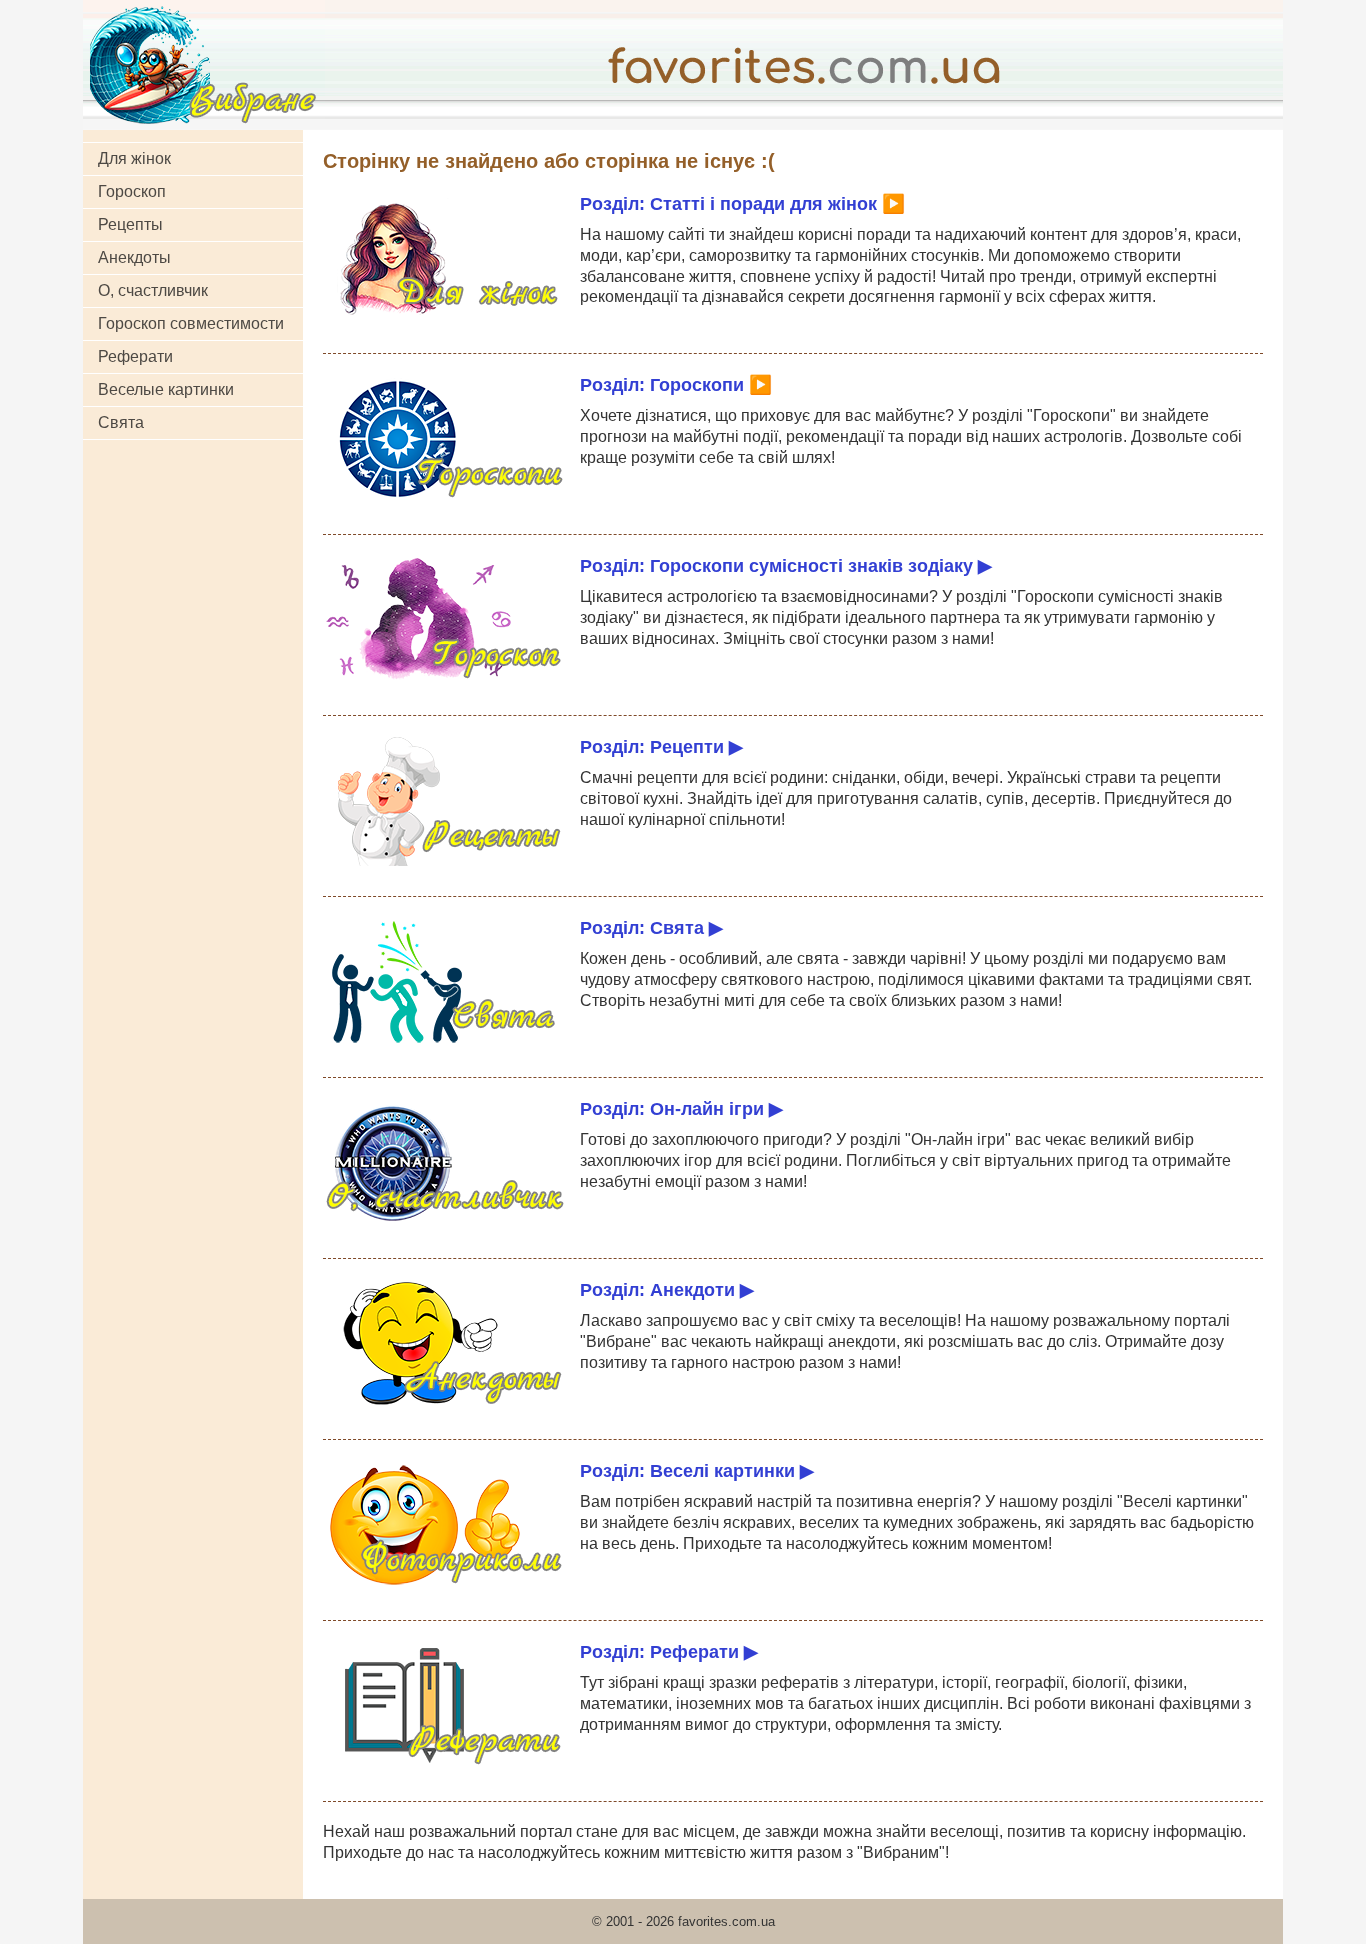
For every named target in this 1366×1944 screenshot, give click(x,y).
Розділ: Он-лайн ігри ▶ (681, 1108)
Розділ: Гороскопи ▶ (676, 384)
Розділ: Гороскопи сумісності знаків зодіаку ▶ (786, 565)
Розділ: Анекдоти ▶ (667, 1289)
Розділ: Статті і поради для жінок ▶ (742, 203)
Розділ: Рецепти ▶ (661, 746)
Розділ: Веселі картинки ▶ (697, 1470)
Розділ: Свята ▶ (651, 927)
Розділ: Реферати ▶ (669, 1651)
